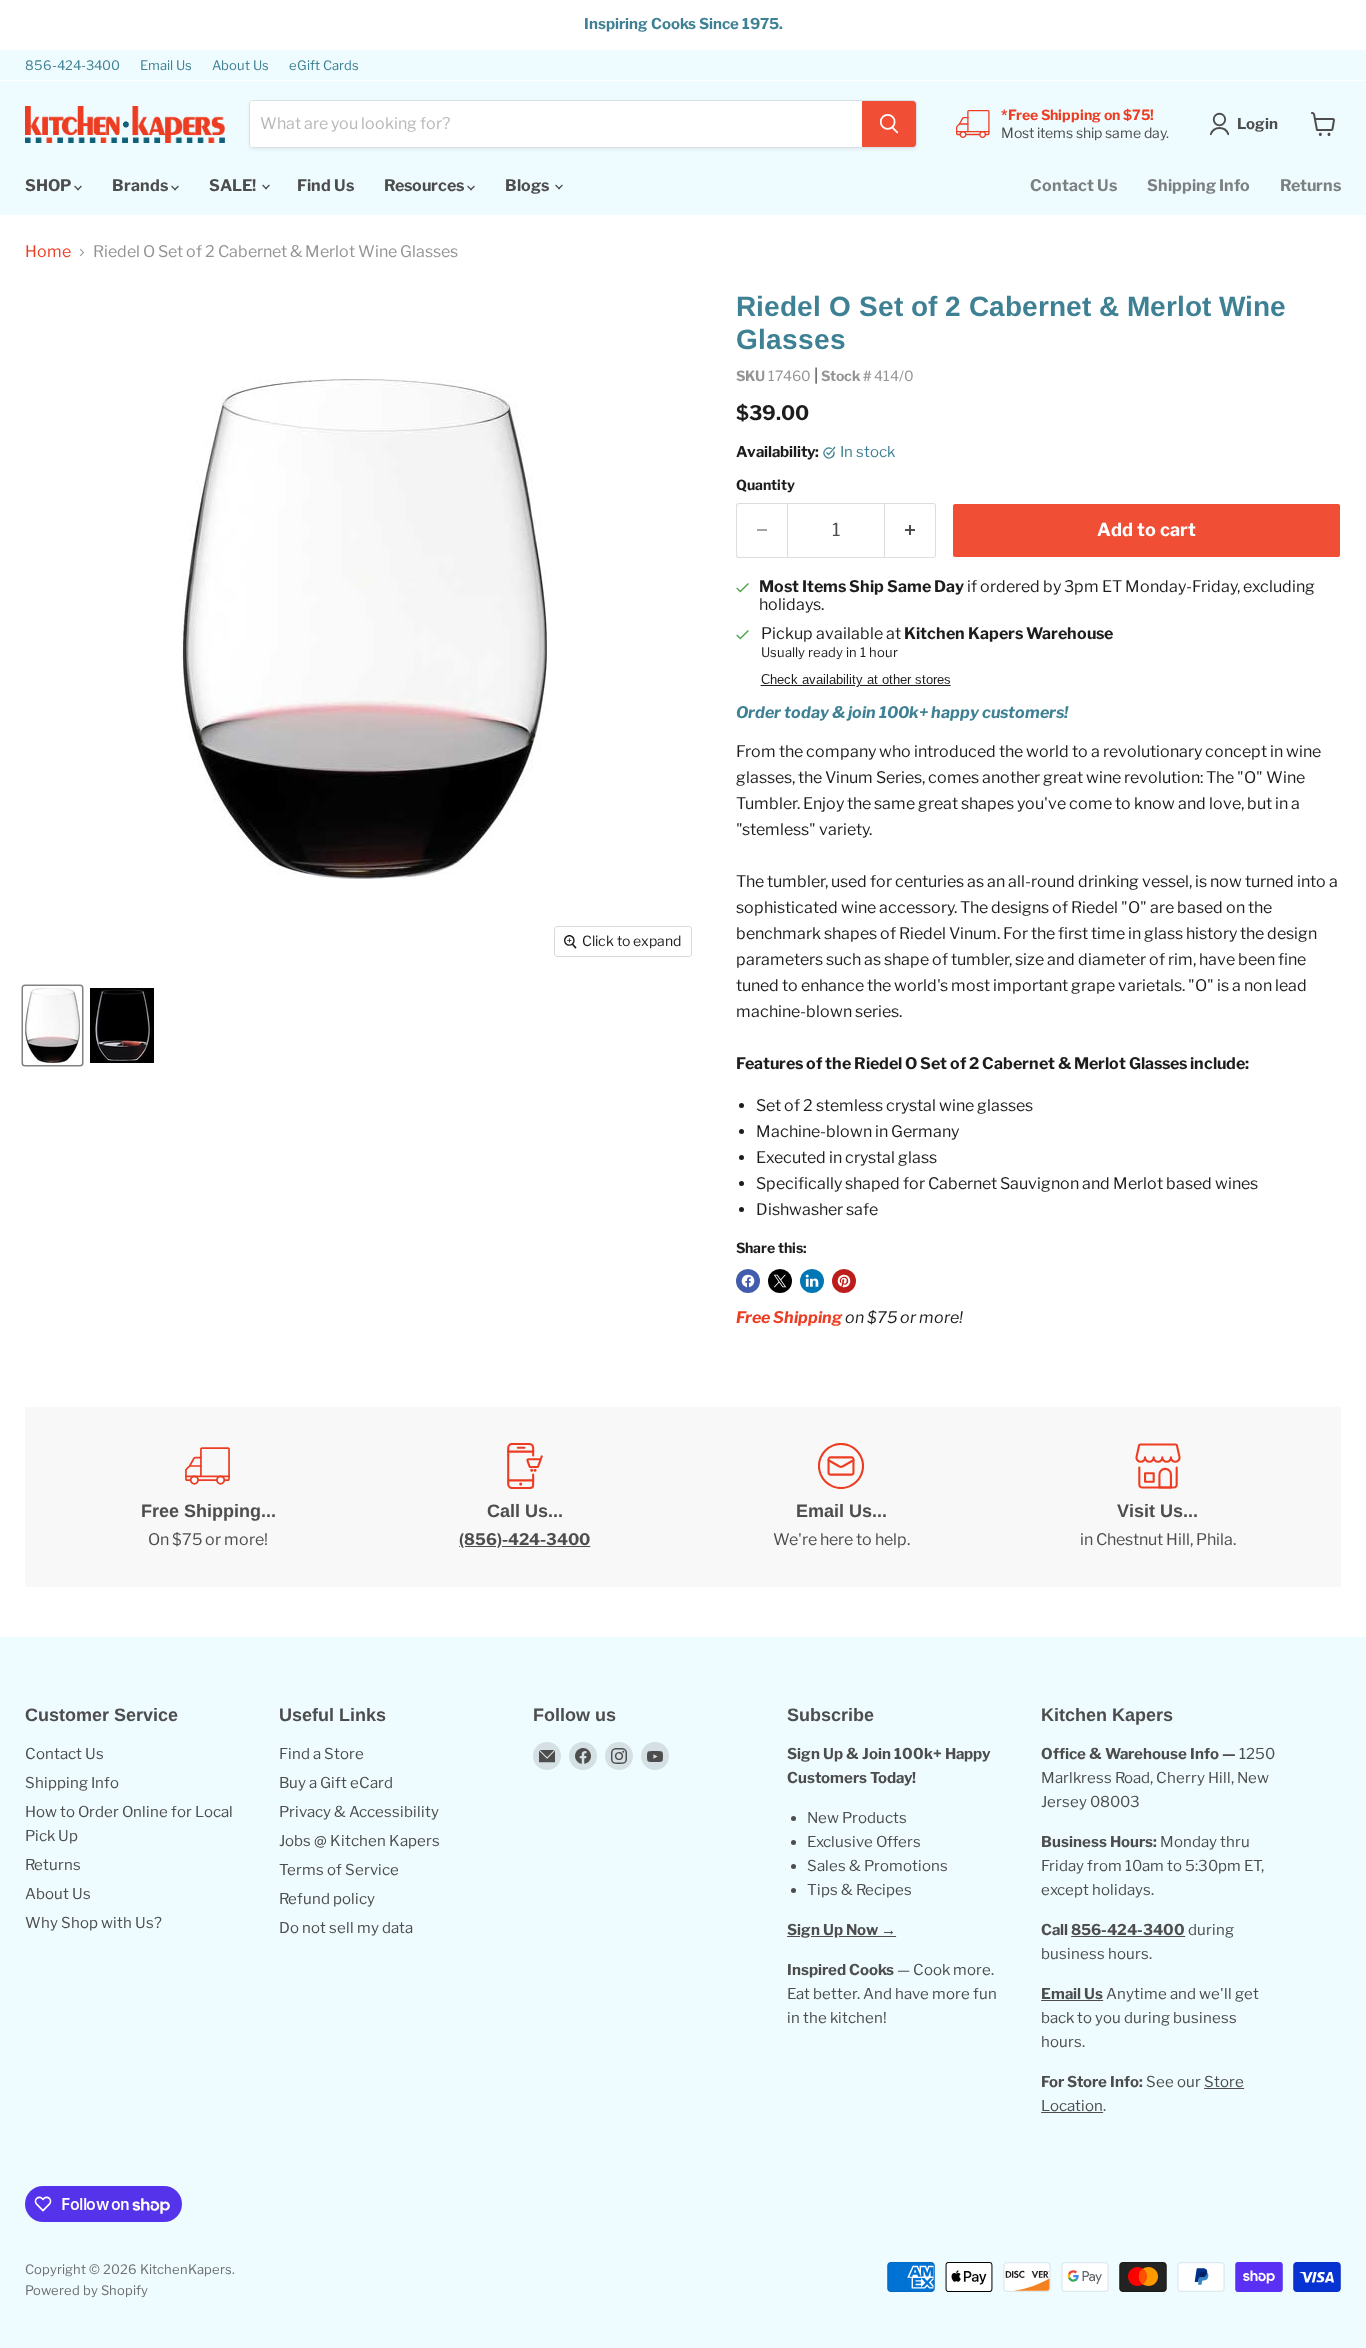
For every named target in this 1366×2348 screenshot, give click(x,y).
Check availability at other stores (856, 680)
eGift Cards (324, 65)
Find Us (325, 185)
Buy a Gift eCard (336, 1783)
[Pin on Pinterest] (844, 1281)
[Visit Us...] (1158, 1497)
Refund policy (327, 1899)
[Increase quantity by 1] (910, 530)
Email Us (166, 65)
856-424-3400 (72, 65)
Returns (1310, 185)
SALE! (234, 185)
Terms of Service (339, 1870)
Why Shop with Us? (93, 1923)
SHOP (49, 185)
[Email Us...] (841, 1497)
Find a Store (321, 1754)
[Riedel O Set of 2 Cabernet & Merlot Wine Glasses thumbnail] (52, 1025)
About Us (240, 65)
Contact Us (1073, 185)
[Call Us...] (525, 1497)
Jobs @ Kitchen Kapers (359, 1841)
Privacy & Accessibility (359, 1812)
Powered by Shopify (86, 2290)
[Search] (889, 124)
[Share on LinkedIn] (812, 1281)
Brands (141, 185)
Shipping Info (1198, 185)
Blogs (528, 185)
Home (48, 252)
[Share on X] (780, 1281)
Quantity (765, 485)
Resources (425, 185)
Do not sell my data (346, 1928)
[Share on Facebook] (748, 1281)
